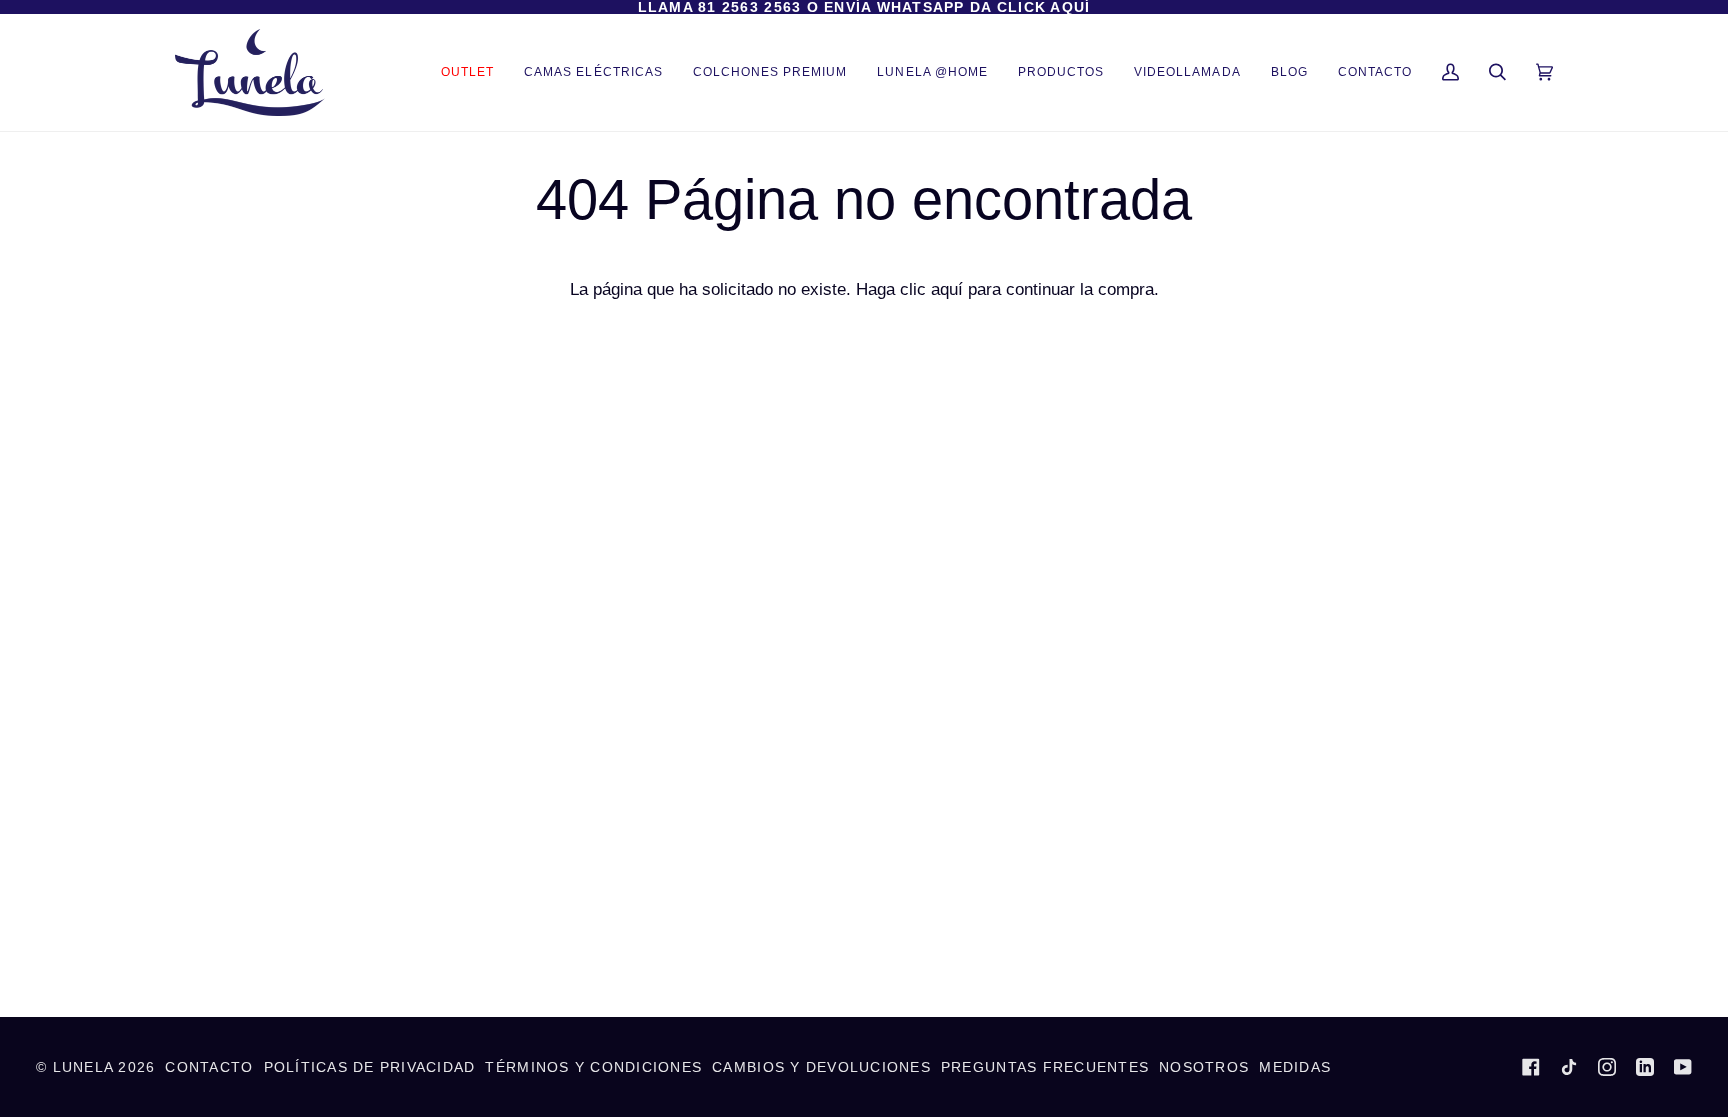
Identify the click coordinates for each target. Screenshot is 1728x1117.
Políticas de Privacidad (370, 1067)
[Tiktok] (1569, 1067)
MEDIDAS (1295, 1067)
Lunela (86, 1067)
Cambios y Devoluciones (821, 1067)
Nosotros (1204, 1067)
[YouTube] (1683, 1067)
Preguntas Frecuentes (1045, 1067)
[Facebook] (1531, 1067)
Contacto (209, 1067)
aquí (947, 289)
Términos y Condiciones (593, 1067)
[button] (1061, 72)
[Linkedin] (1645, 1067)
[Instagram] (1607, 1067)
